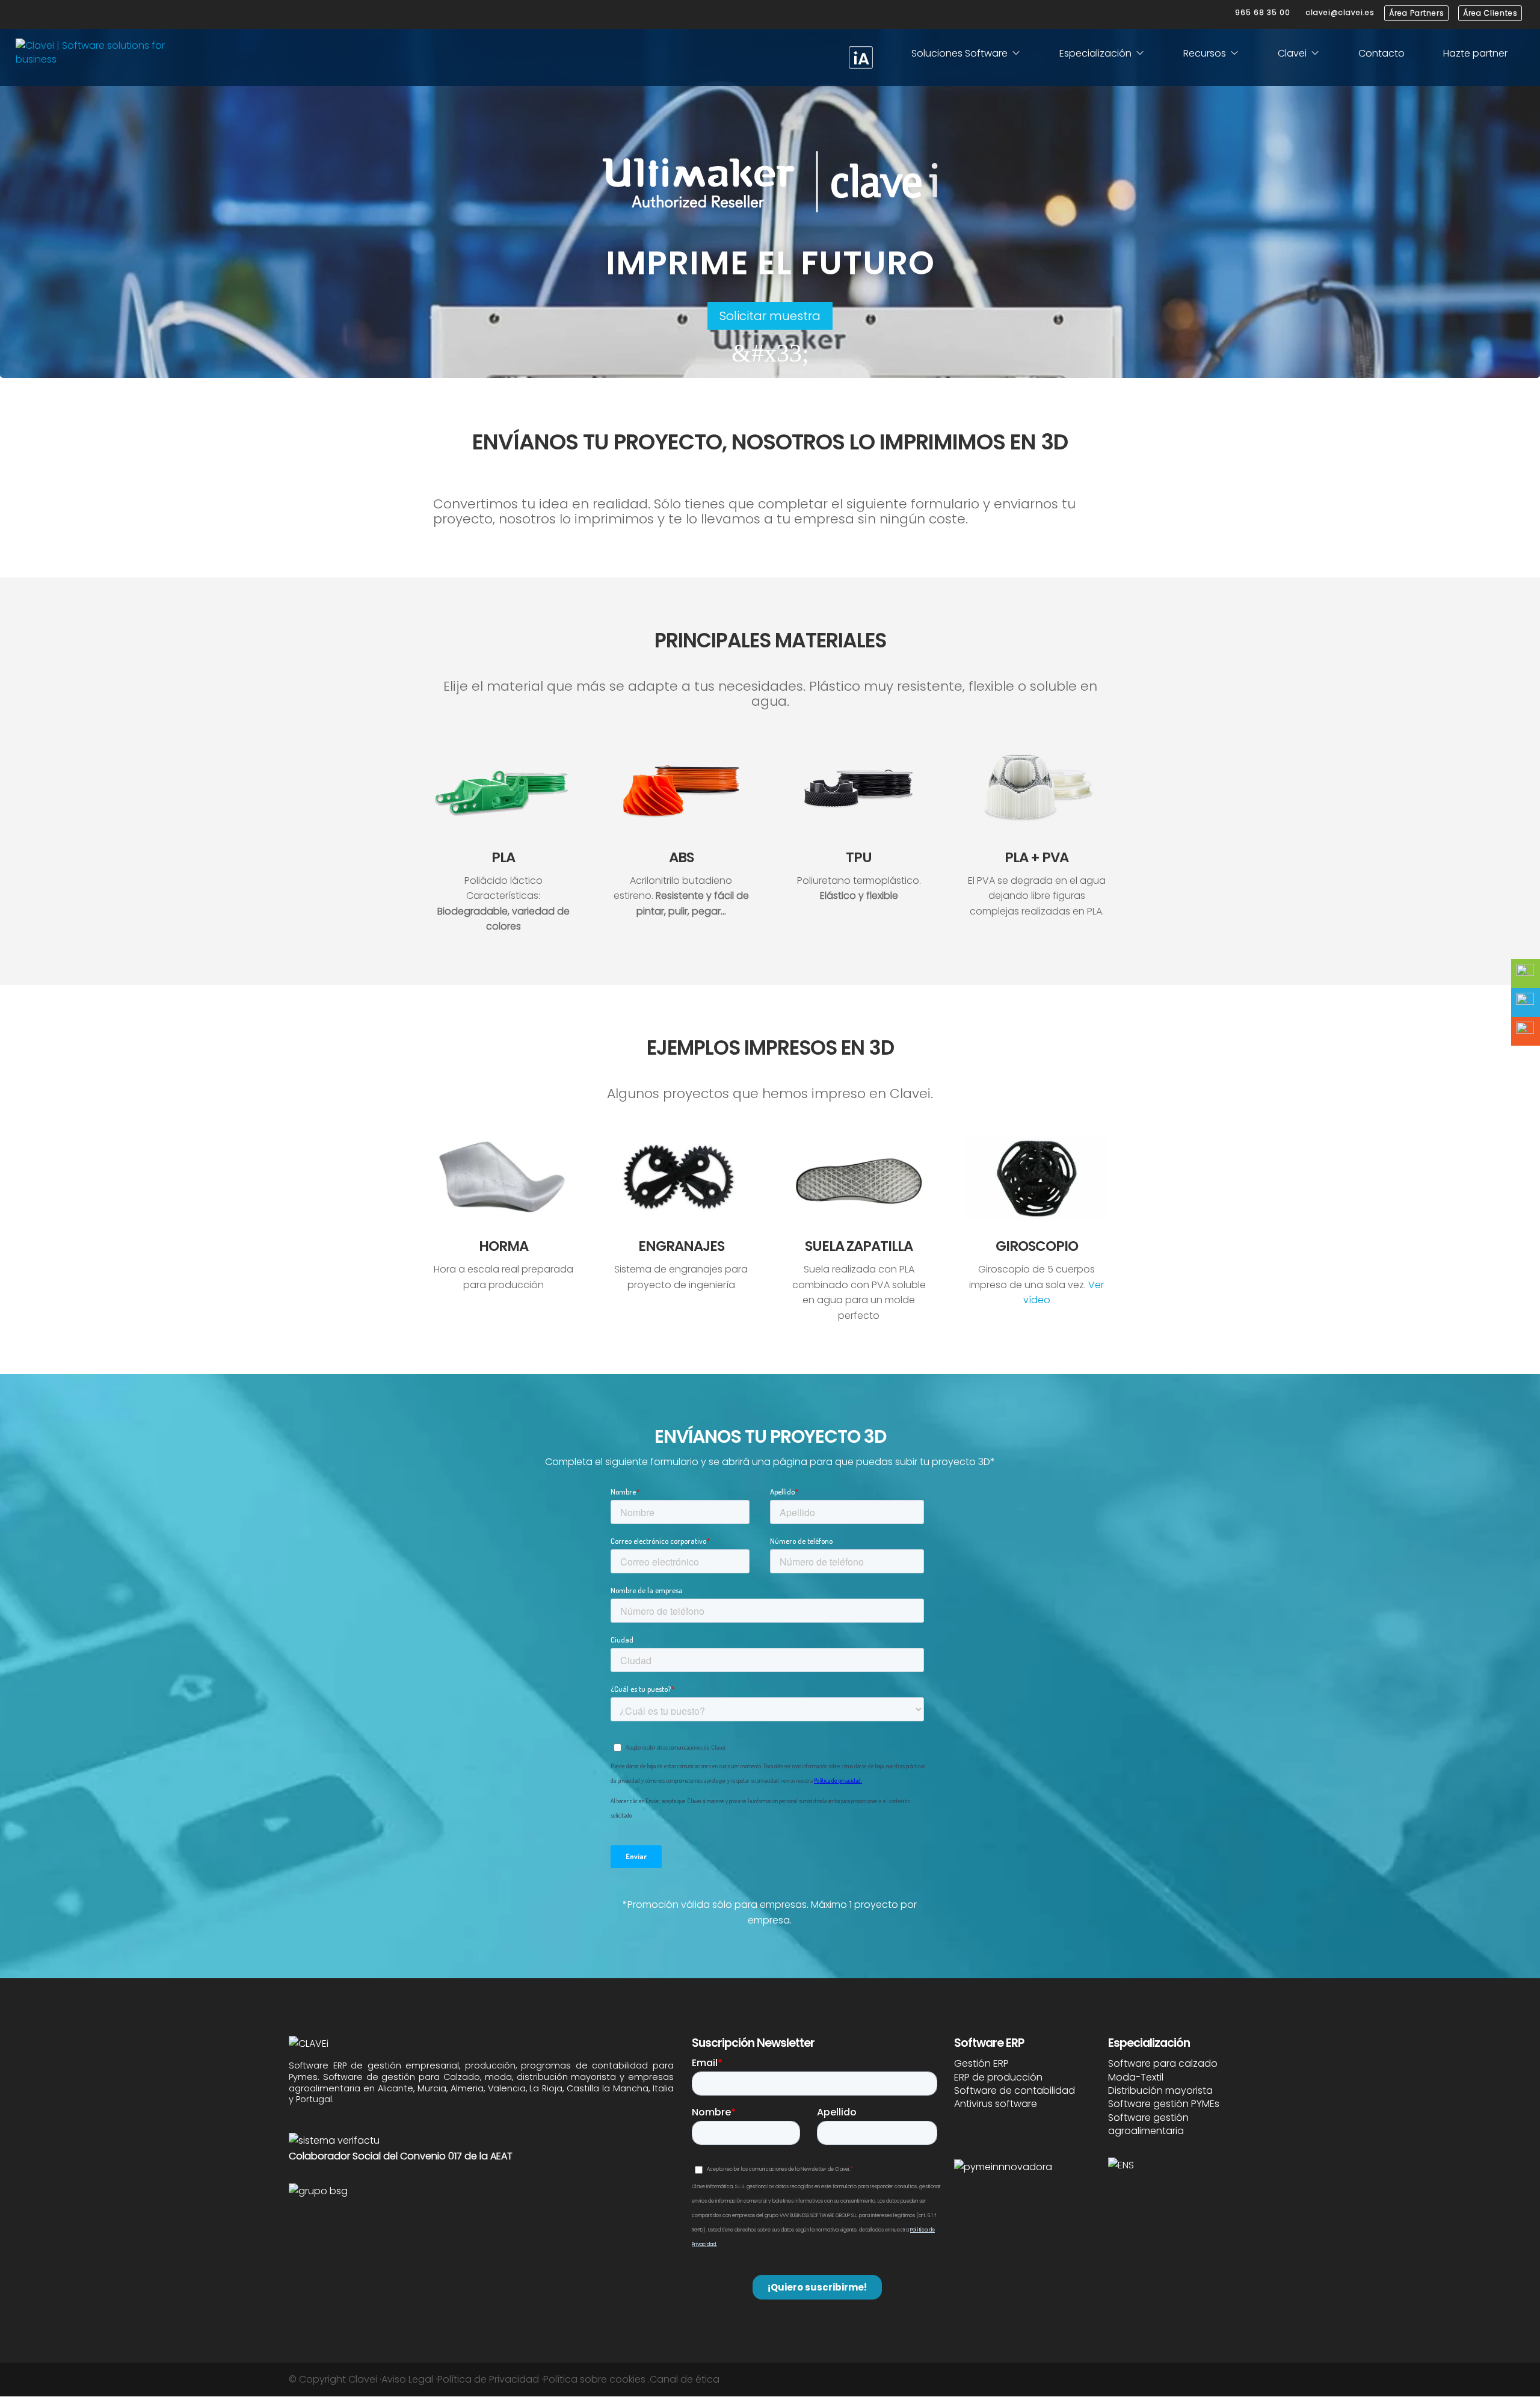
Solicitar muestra (770, 316)
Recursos (1205, 53)
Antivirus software (996, 2104)
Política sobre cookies (594, 2379)
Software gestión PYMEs (1164, 2104)
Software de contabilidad (1015, 2090)
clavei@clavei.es (1340, 12)
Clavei (1292, 53)
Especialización (1095, 53)
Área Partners (1417, 13)
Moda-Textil (1136, 2077)
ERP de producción (998, 2077)
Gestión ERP (981, 2063)
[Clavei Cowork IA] (861, 57)
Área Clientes (1490, 13)
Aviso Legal (407, 2379)
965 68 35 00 (1263, 12)
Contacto (1381, 53)
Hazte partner (1475, 53)
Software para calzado (1163, 2063)
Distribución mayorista (1160, 2090)
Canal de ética (685, 2379)
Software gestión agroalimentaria (1148, 2124)
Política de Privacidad (488, 2379)
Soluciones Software (959, 53)
